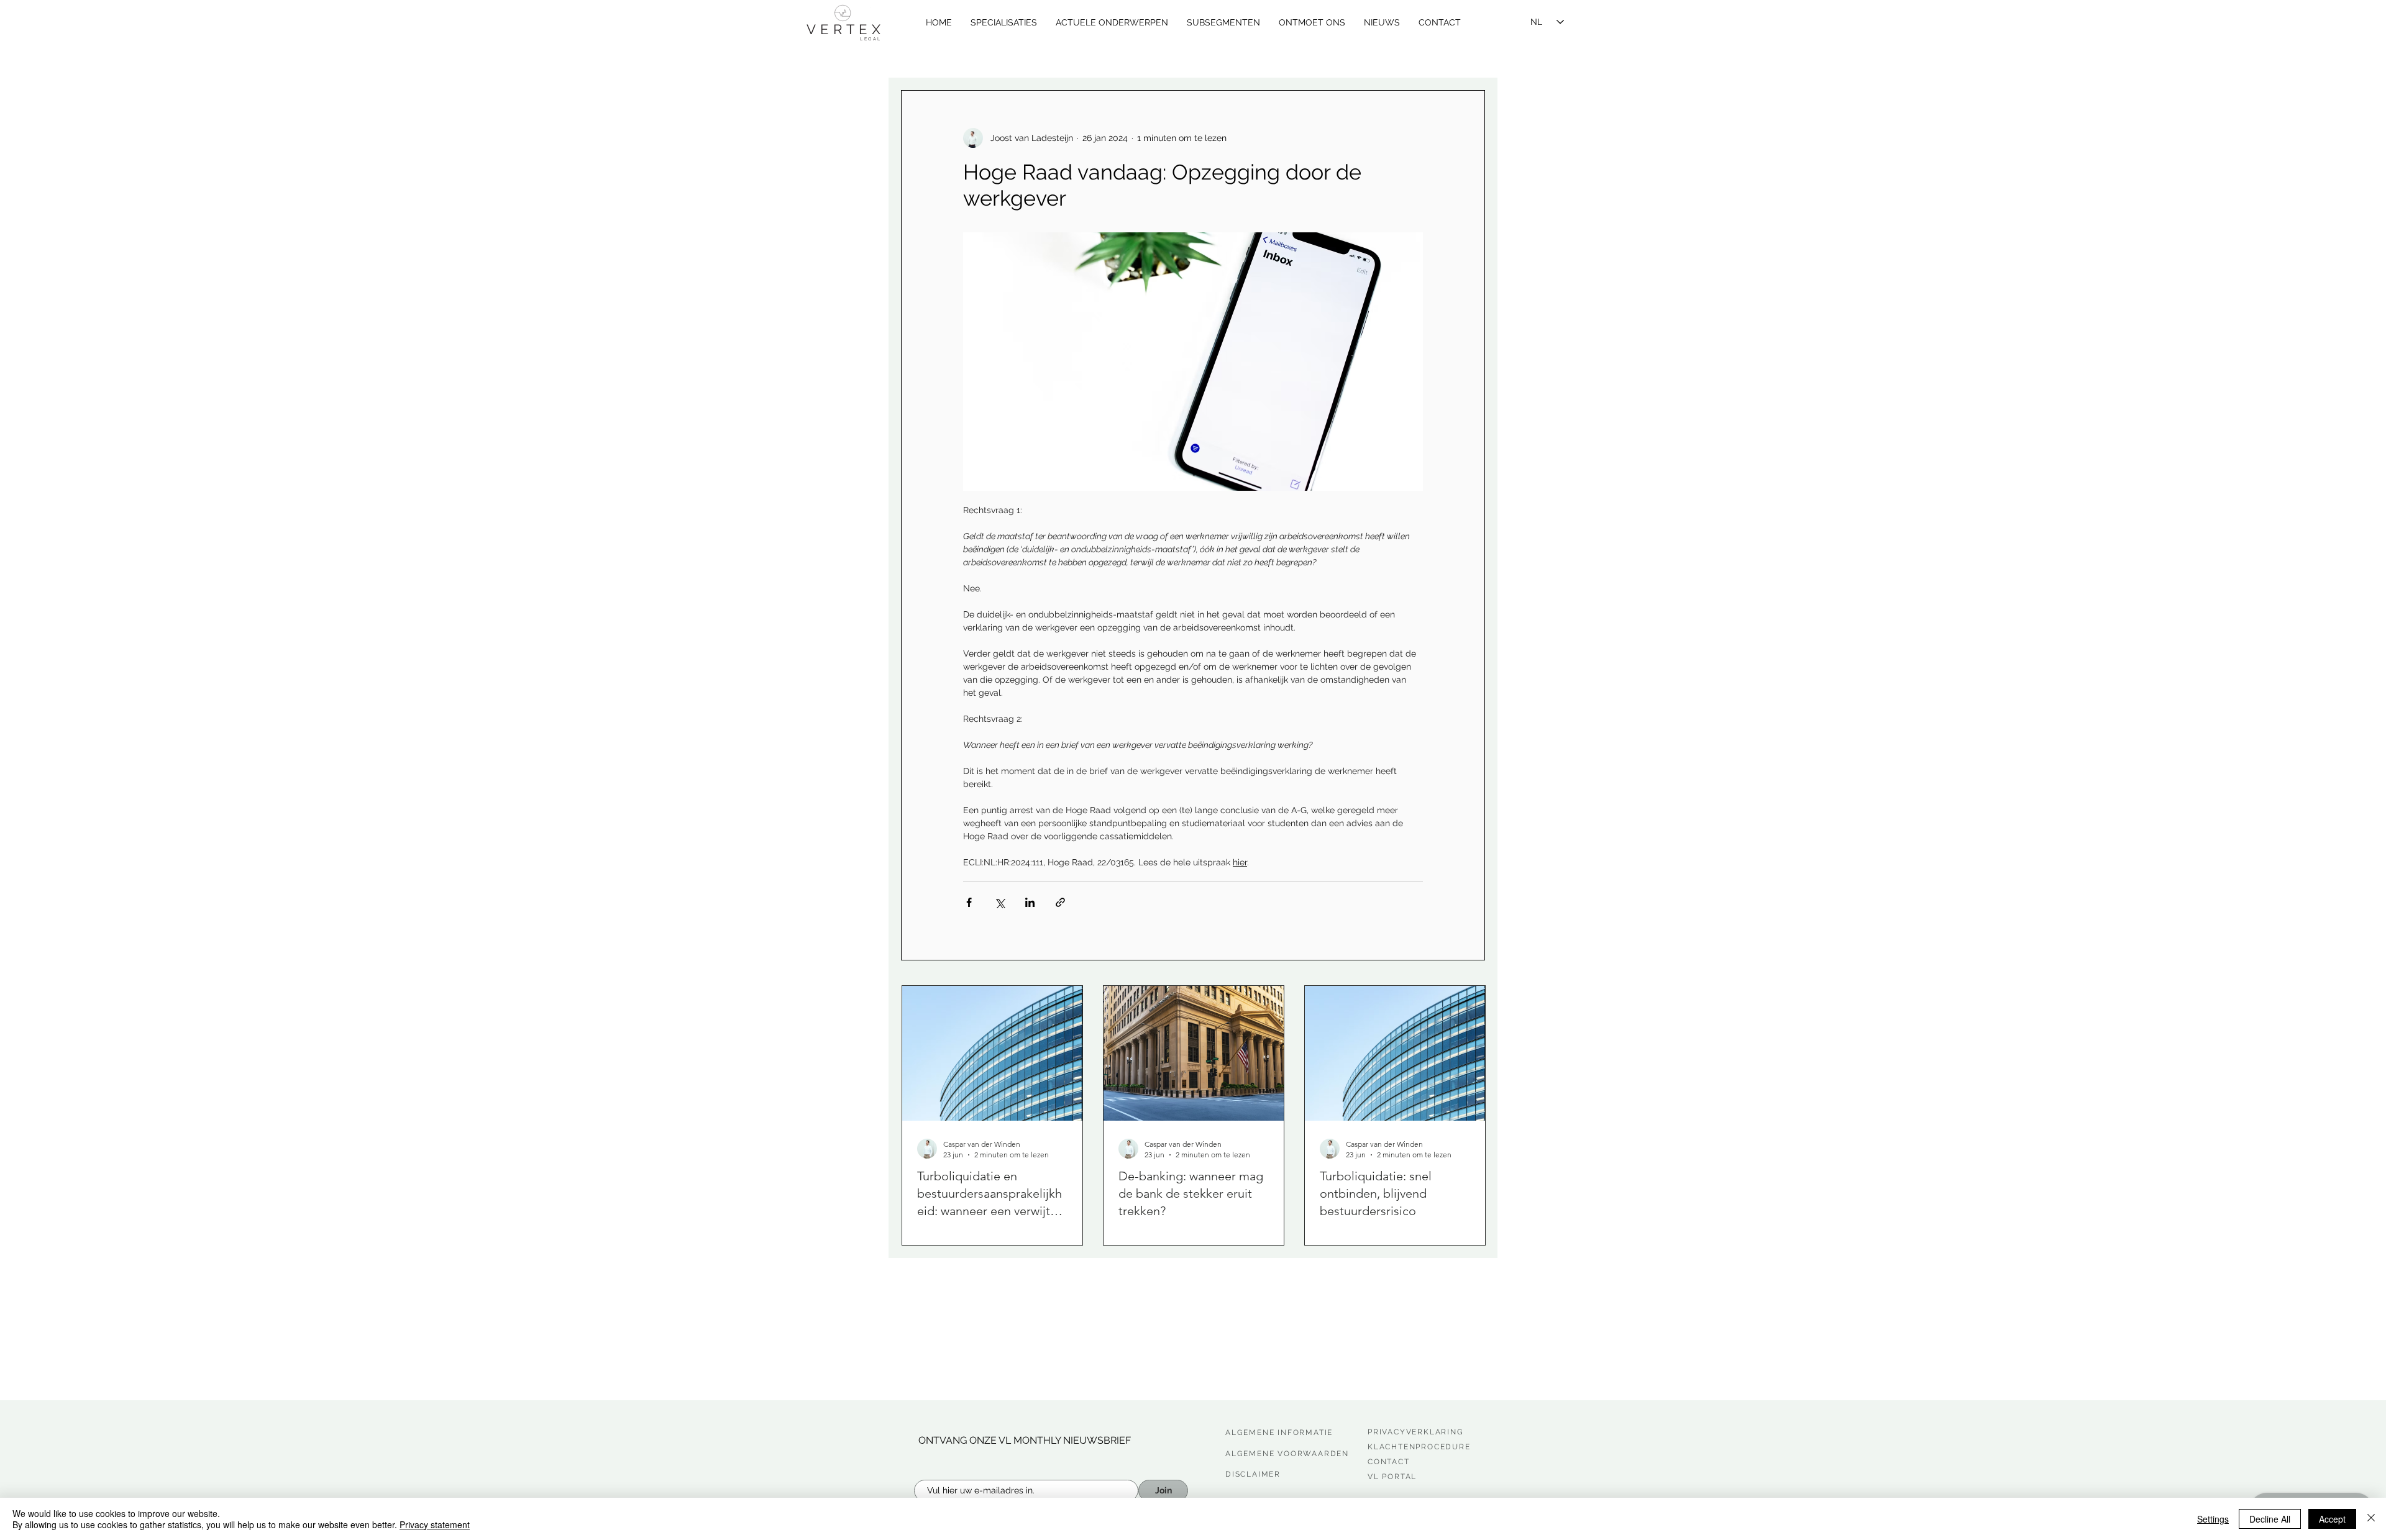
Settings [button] (2213, 1519)
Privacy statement (435, 1524)
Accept (2332, 1519)
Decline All (2270, 1519)
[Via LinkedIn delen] (1030, 902)
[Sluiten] (2371, 1519)
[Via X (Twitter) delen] (999, 902)
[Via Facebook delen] (969, 902)
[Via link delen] (1060, 902)
